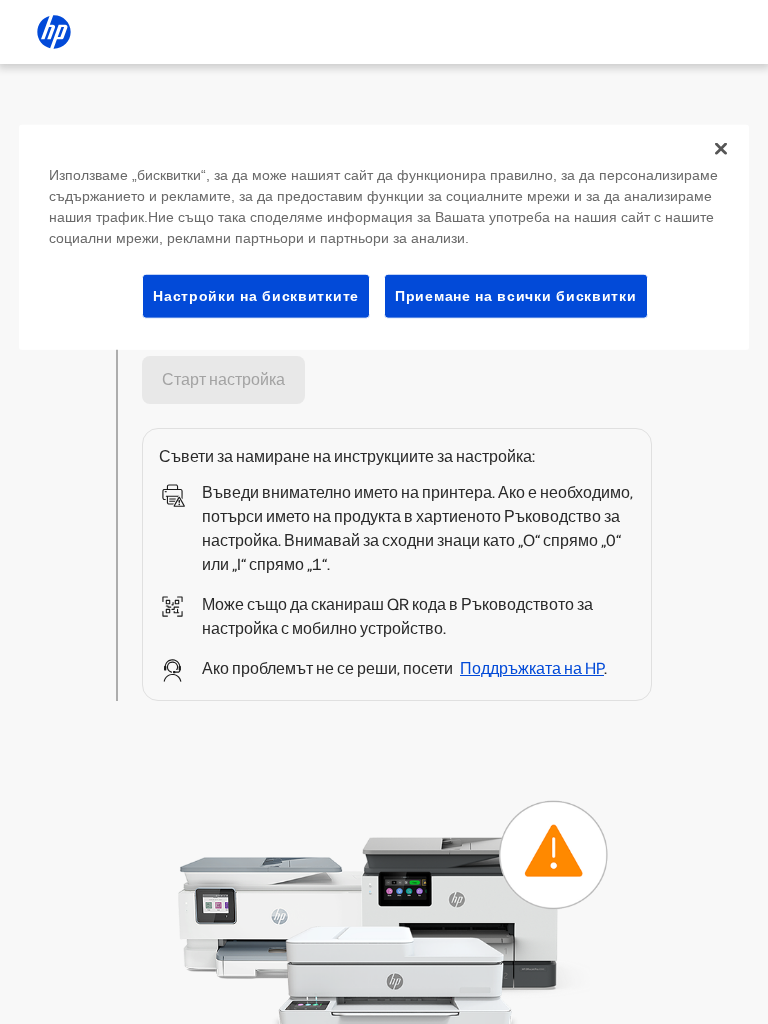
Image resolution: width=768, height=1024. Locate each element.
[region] (384, 237)
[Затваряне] (721, 148)
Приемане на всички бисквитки (516, 295)
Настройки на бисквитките (256, 295)
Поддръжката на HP (532, 668)
